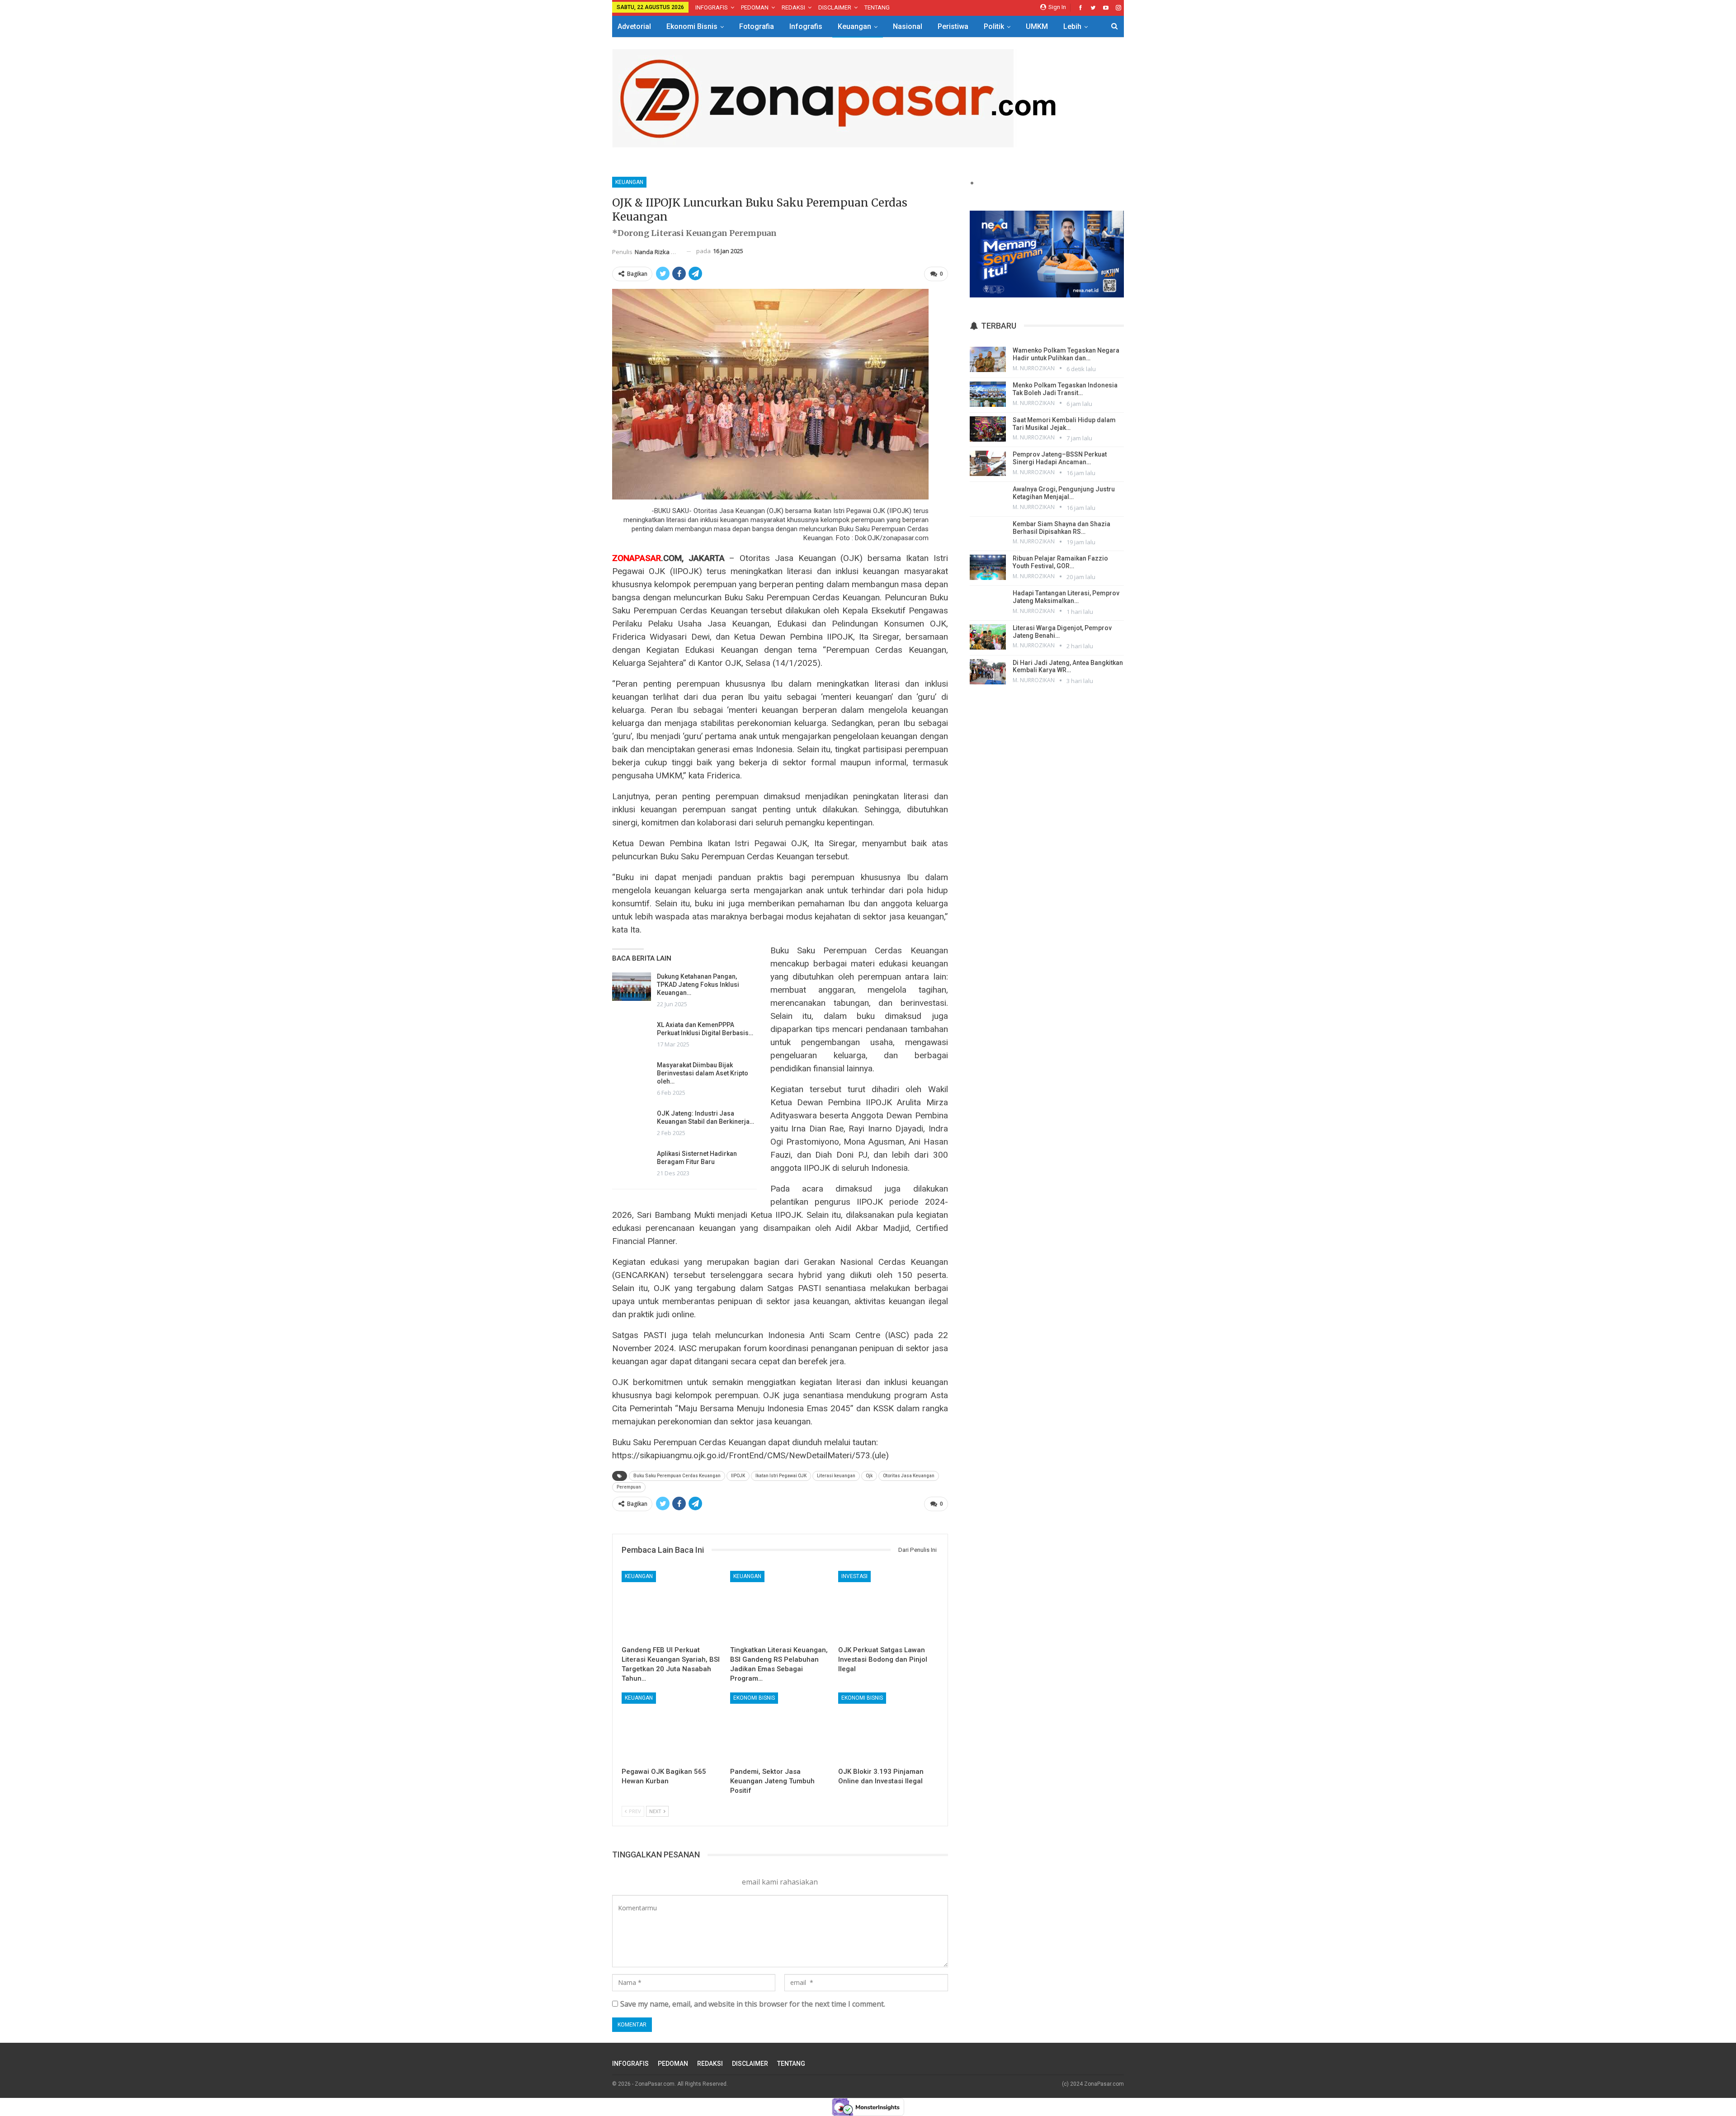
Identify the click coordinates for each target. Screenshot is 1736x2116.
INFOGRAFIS (712, 7)
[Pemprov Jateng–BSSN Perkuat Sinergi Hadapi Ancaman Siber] (988, 463)
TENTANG (877, 7)
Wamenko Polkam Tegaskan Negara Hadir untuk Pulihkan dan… (1066, 354)
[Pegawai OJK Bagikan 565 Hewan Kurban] (672, 1727)
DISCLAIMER (835, 7)
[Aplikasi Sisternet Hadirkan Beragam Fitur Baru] (632, 1164)
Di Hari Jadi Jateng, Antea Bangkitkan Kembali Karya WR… (1068, 667)
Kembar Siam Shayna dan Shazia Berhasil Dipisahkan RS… (1061, 528)
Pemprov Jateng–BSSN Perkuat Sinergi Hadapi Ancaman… (1060, 458)
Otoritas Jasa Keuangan (909, 1476)
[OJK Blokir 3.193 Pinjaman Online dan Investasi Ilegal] (888, 1727)
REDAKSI (793, 7)
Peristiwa (953, 26)
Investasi (854, 1576)
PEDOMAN (755, 7)
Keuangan (854, 26)
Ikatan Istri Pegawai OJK (781, 1476)
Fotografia (757, 26)
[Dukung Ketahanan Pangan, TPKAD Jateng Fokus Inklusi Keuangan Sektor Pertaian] (632, 987)
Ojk (869, 1476)
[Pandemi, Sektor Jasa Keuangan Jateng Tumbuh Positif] (780, 1727)
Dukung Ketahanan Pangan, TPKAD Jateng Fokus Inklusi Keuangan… (698, 985)
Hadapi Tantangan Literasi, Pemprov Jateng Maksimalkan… (1066, 597)
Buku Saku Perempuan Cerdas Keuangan (677, 1476)
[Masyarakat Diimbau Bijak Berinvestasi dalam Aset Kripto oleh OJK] (632, 1075)
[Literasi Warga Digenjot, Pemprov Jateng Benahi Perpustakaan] (988, 637)
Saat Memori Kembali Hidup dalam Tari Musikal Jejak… (1064, 424)
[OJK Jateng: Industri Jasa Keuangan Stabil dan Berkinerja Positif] (632, 1124)
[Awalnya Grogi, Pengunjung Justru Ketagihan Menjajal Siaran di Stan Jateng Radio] (988, 498)
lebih (1072, 26)
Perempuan (629, 1487)
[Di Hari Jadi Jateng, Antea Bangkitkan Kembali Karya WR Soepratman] (988, 672)
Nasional (908, 26)
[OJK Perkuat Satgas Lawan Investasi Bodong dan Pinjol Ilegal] (888, 1606)
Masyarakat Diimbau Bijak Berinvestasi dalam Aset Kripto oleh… (703, 1073)
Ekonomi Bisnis (692, 26)
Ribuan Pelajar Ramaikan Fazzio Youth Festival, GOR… (1060, 562)
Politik (994, 26)
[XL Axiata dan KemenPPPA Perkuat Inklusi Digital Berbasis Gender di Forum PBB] (632, 1035)
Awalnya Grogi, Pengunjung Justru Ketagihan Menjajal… (1064, 493)
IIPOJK (738, 1476)
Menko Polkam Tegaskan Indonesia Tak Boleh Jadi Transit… (1065, 389)
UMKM (1037, 26)
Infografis (806, 26)
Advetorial (634, 26)
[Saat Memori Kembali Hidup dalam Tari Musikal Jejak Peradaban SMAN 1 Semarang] (988, 429)
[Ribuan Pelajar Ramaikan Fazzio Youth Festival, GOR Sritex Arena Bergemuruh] (988, 567)
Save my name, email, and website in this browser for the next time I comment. (753, 2004)
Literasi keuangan (836, 1476)
